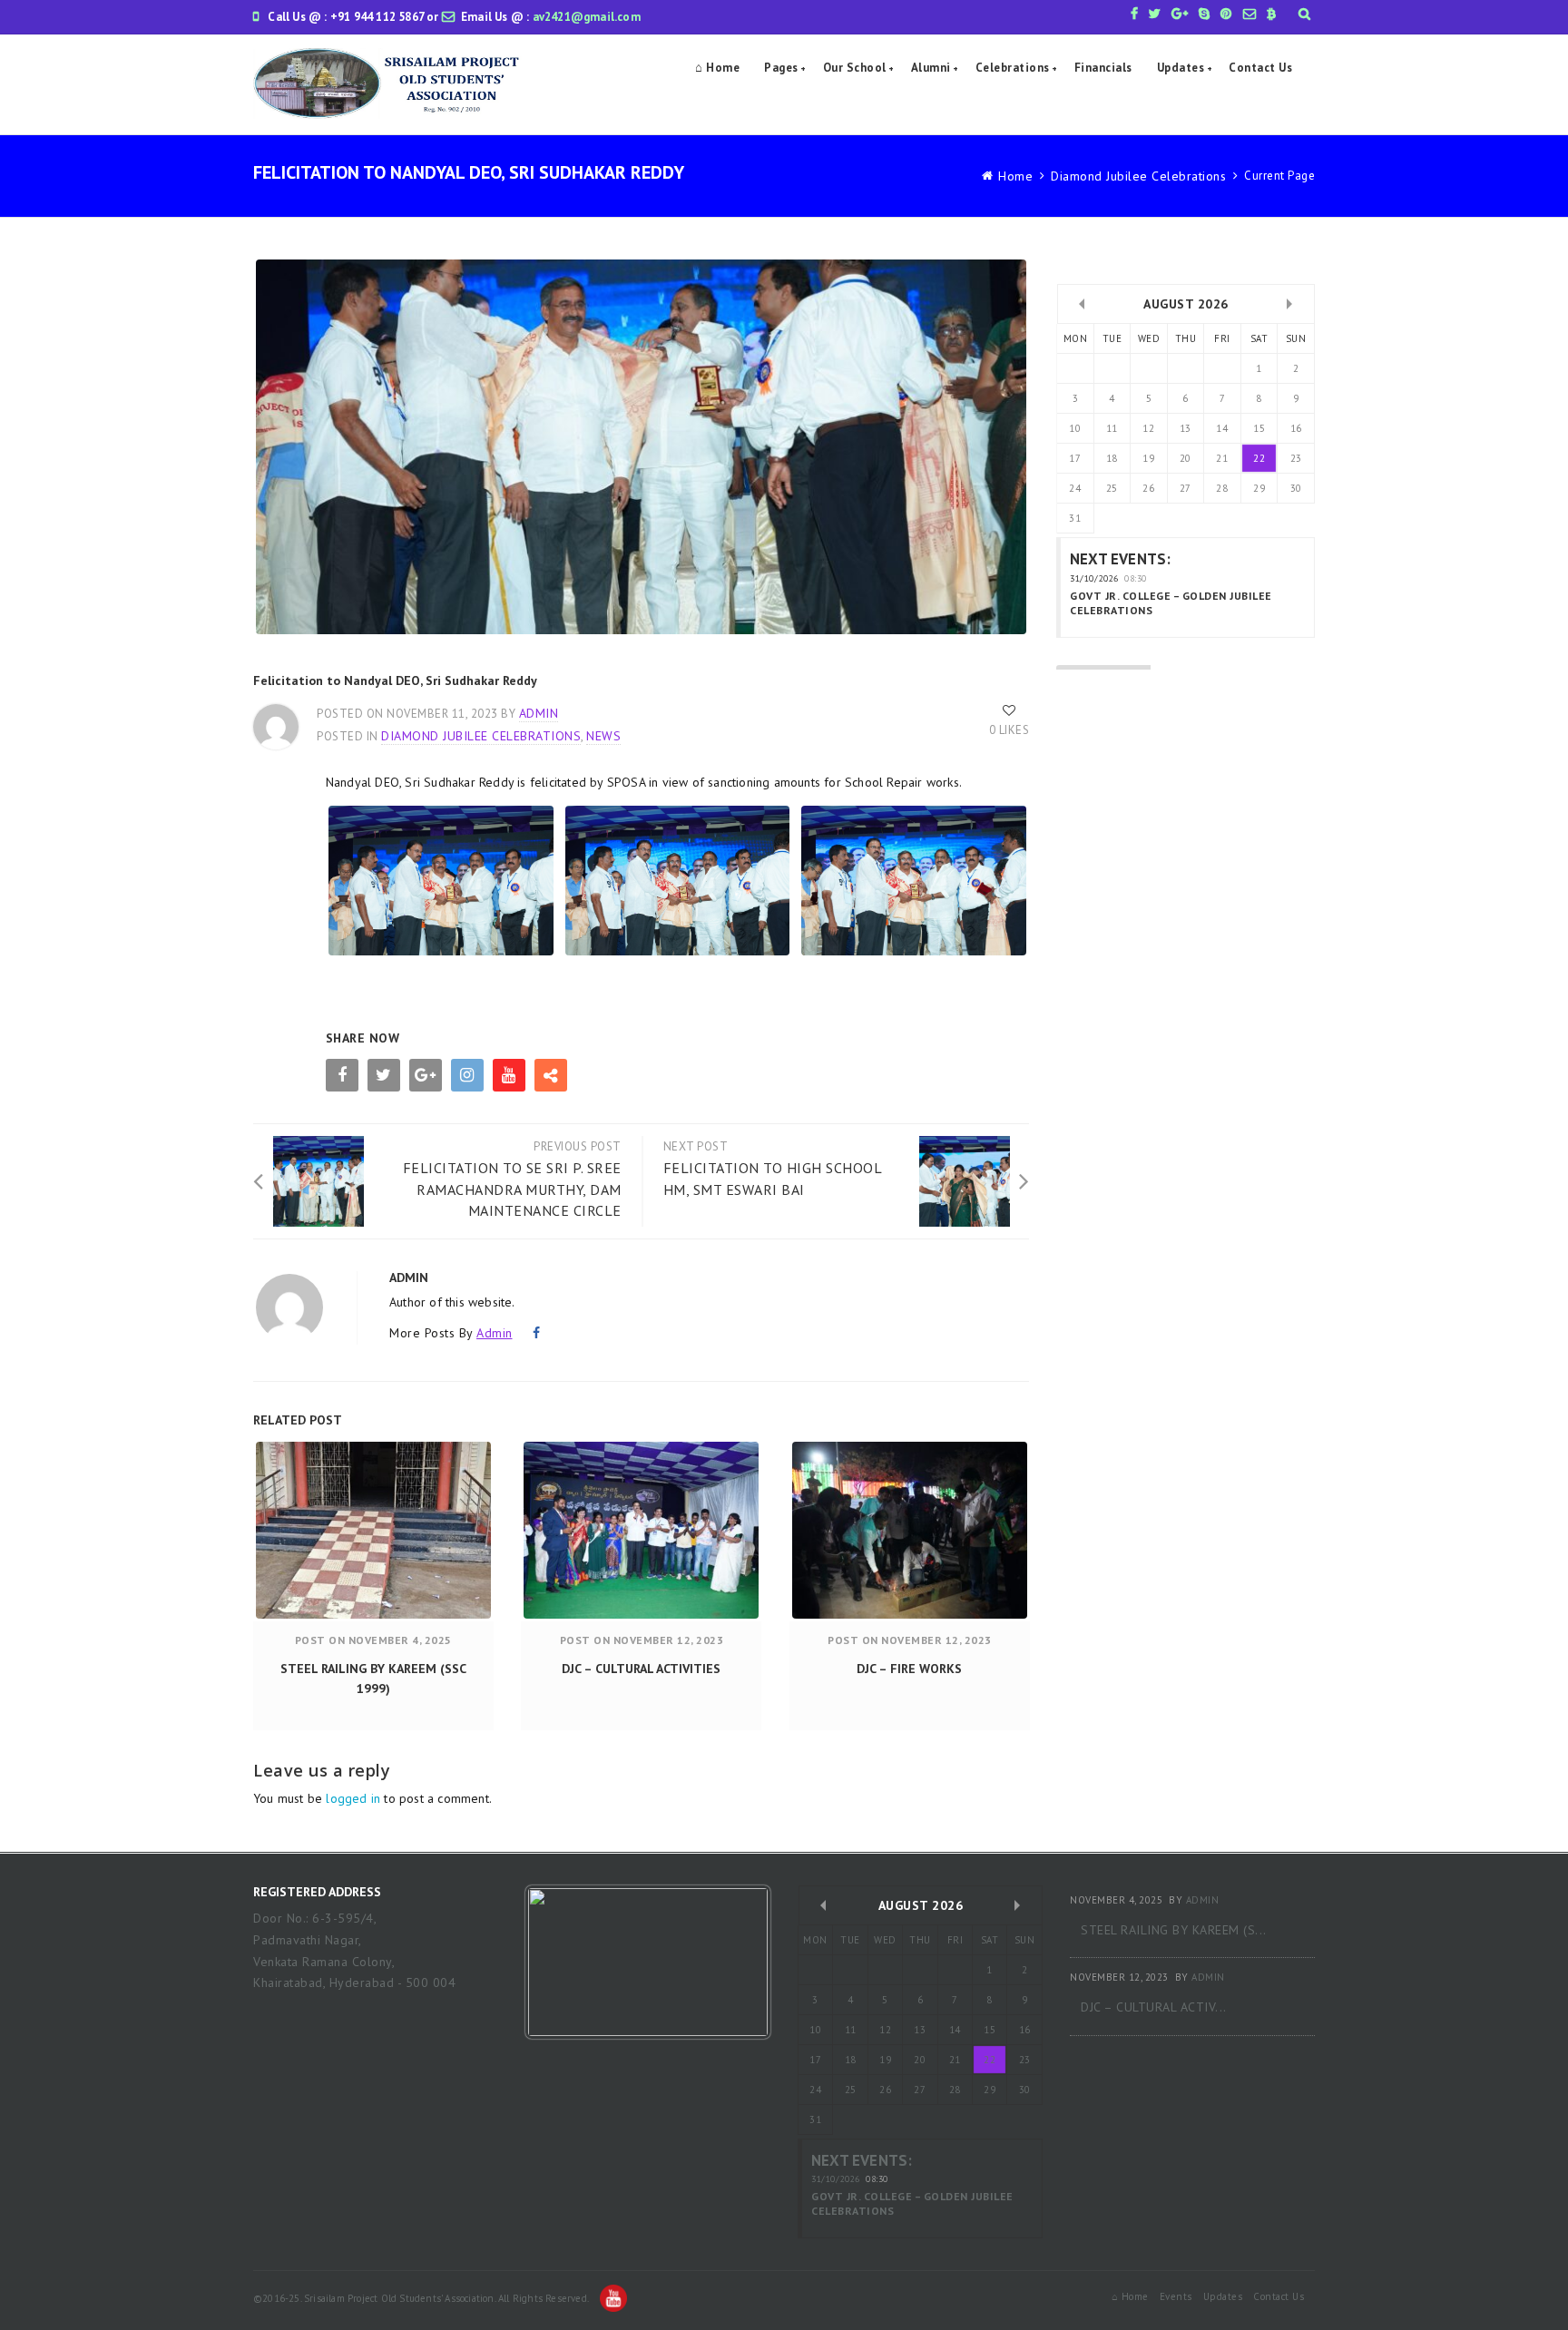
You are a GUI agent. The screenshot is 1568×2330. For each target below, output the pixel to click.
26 (1148, 488)
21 (1222, 458)
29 (1259, 488)
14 (1222, 428)
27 (1186, 488)
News (603, 736)
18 (1112, 458)
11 (1112, 428)
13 (1186, 428)
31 (1075, 518)
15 (1259, 428)
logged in (353, 1798)
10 (1075, 428)
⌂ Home (717, 68)
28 (1222, 488)
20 (1186, 458)
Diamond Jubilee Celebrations (1138, 176)
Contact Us (1260, 68)
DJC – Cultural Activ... (1154, 2007)
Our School (855, 68)
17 (1075, 458)
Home (1015, 176)
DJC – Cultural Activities (641, 1669)
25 (1112, 488)
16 (1296, 428)
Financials (1103, 68)
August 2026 (1186, 304)
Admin (539, 713)
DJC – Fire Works (909, 1669)
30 (1296, 488)
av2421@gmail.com (587, 17)
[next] (1289, 304)
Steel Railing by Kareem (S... (1174, 1930)
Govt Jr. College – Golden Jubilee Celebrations (1171, 603)
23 (1296, 458)
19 (1148, 458)
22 (1259, 458)
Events (1176, 2296)
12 (1148, 428)
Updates (1181, 68)
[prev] (1082, 304)
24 (1075, 488)
